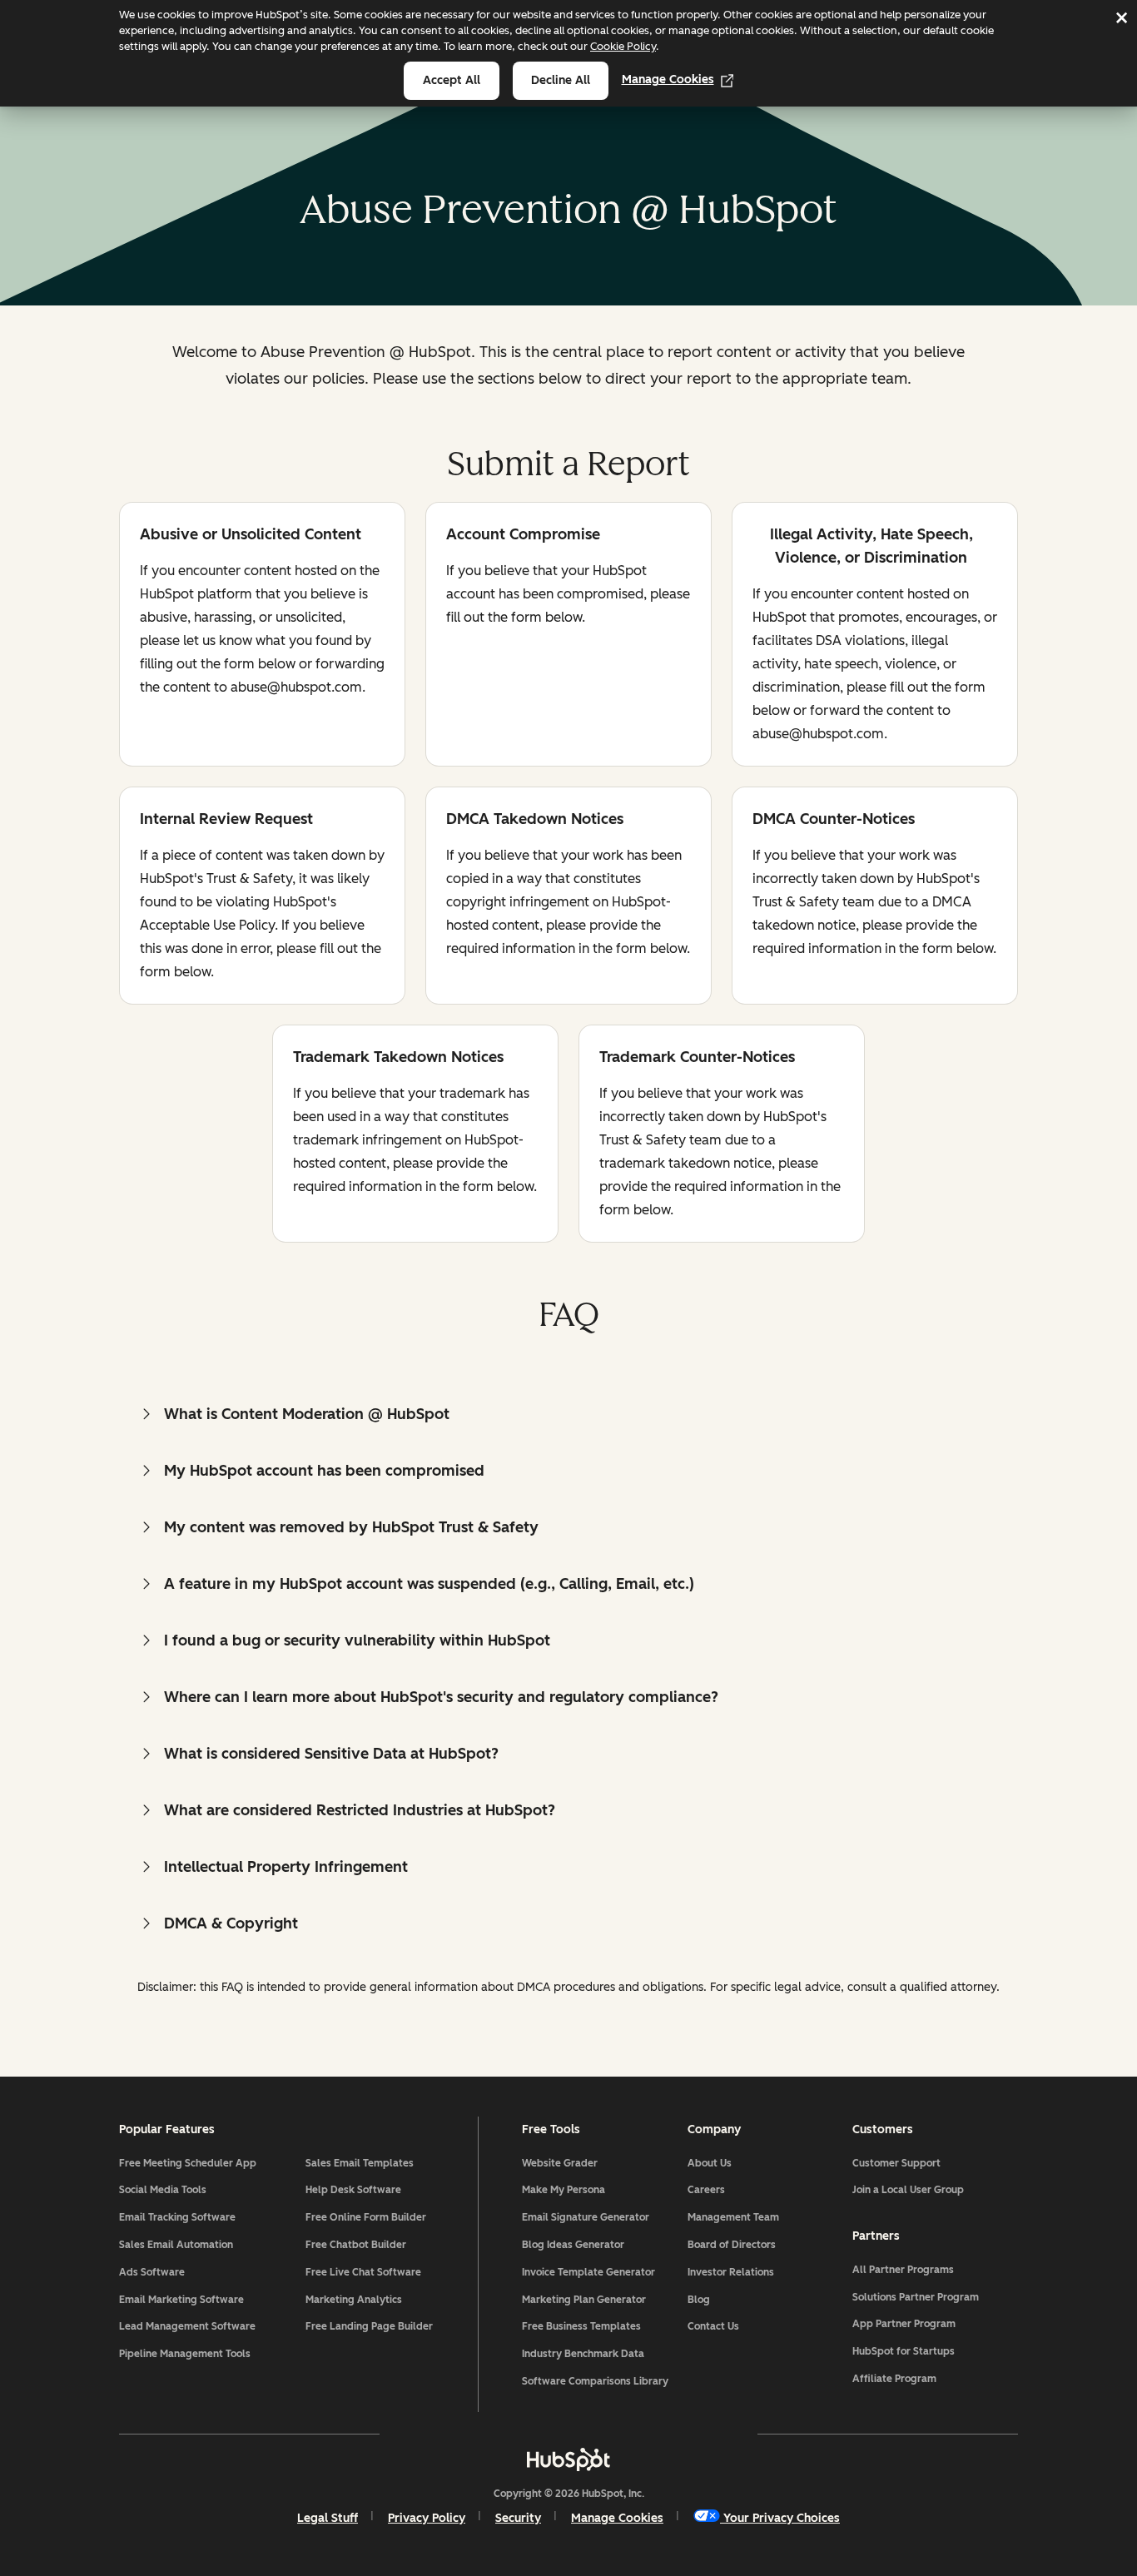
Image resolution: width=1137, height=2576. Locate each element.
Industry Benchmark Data (583, 2354)
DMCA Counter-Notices (834, 820)
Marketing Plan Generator (584, 2300)
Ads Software (152, 2272)
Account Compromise (523, 536)
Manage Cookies (668, 79)
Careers (706, 2190)
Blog (699, 2300)
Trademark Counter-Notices (697, 1058)
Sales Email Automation (176, 2245)
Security (518, 2518)
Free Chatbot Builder (356, 2245)
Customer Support (896, 2163)
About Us (710, 2163)
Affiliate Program (894, 2379)
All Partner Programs (903, 2270)
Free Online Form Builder (366, 2217)
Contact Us (713, 2326)
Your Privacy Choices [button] (782, 2518)
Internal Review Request (226, 820)
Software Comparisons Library (595, 2381)
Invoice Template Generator (588, 2272)
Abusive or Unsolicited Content (251, 536)
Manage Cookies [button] (617, 2518)
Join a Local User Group (908, 2190)
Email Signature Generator (586, 2217)
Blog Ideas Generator (573, 2245)
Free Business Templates (581, 2326)
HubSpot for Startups (904, 2351)
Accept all (452, 80)
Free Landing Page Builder (369, 2326)
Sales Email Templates (360, 2163)
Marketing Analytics (354, 2300)
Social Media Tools (163, 2190)
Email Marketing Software (181, 2300)
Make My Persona (564, 2190)
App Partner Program (904, 2324)
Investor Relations (731, 2272)
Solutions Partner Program (916, 2297)
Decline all (561, 80)
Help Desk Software (353, 2190)
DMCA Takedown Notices (535, 820)
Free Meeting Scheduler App (188, 2163)
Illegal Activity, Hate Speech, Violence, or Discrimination (863, 546)
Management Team (733, 2217)
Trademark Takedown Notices (398, 1058)
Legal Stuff (328, 2518)
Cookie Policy (623, 46)
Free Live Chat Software (363, 2272)
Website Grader (560, 2163)
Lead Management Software (187, 2326)
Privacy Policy (427, 2518)
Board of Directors (732, 2245)
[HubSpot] (568, 2459)
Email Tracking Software (177, 2217)
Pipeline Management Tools (185, 2354)
